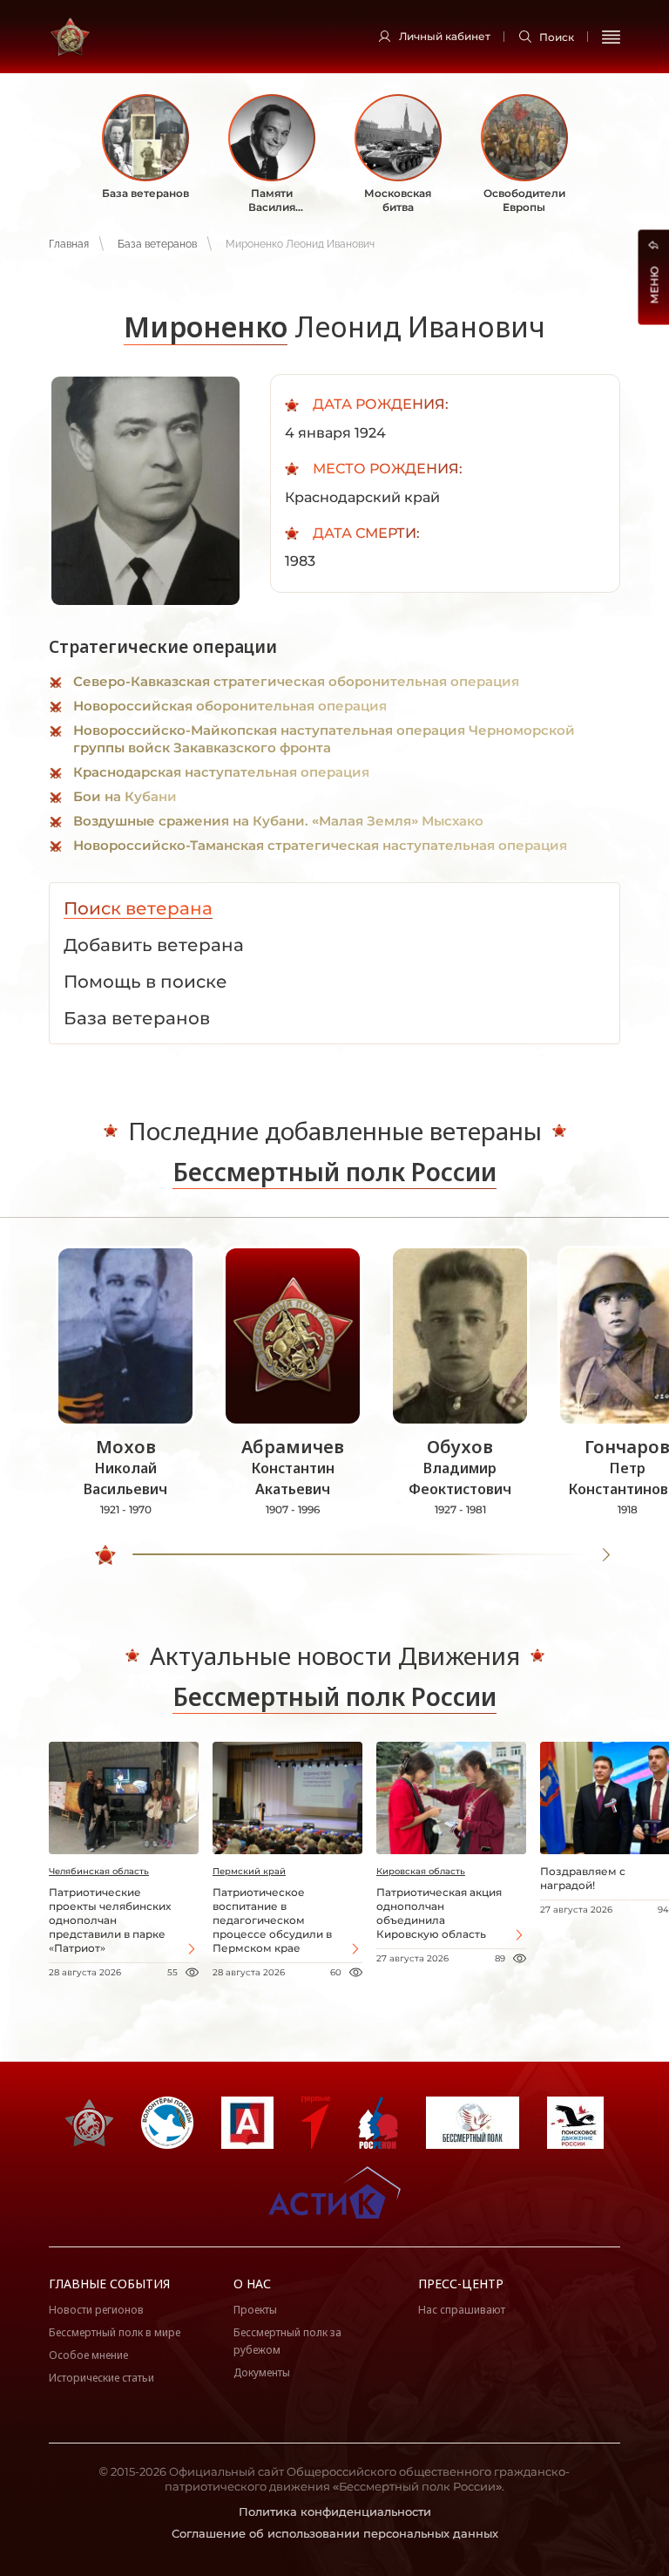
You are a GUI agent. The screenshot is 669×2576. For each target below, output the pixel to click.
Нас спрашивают (462, 2310)
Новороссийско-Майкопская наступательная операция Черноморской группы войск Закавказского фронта (324, 739)
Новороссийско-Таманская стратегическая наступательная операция (320, 845)
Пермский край (249, 1871)
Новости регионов (96, 2310)
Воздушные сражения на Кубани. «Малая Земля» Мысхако (278, 821)
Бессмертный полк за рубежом (287, 2341)
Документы (262, 2372)
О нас (252, 2284)
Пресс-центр (461, 2284)
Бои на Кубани (125, 796)
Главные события (109, 2284)
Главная (69, 244)
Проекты (255, 2310)
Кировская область (421, 1871)
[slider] (105, 1555)
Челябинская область (99, 1871)
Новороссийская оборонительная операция (230, 706)
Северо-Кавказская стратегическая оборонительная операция (296, 681)
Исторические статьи (101, 2378)
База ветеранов (157, 244)
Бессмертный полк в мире (115, 2332)
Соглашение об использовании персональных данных (335, 2533)
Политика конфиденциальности (335, 2511)
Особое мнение (88, 2355)
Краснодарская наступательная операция (221, 772)
